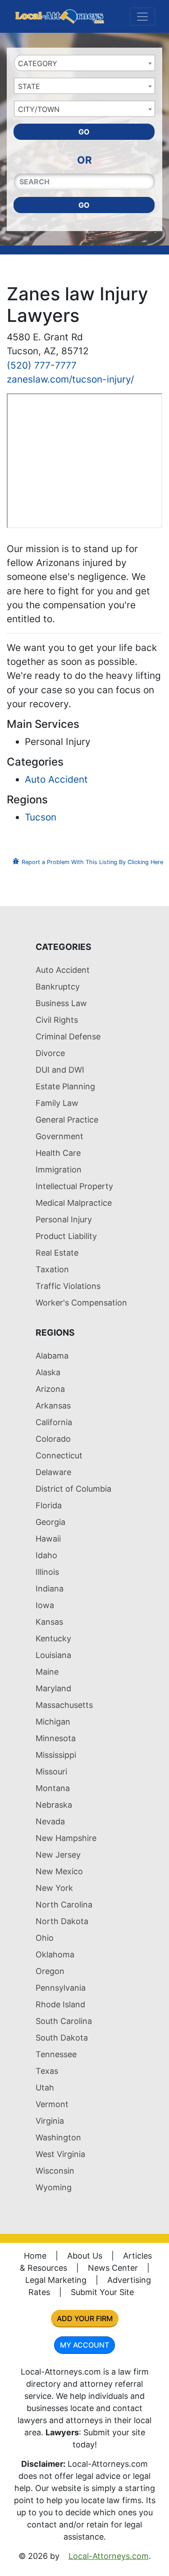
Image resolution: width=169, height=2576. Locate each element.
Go (84, 132)
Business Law (61, 1003)
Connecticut (59, 1455)
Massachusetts (64, 1705)
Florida (49, 1505)
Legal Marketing (56, 2280)
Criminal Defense (68, 1036)
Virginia (50, 2121)
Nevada (50, 1821)
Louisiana (53, 1655)
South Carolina (64, 2021)
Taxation (52, 1269)
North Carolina (64, 1905)
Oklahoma (55, 1954)
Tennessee (56, 2054)
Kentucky (53, 1638)
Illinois (47, 1572)
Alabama (52, 1356)
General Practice (67, 1120)
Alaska (48, 1372)
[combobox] (84, 63)
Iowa (45, 1605)
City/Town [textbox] (39, 109)
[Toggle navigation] (142, 17)
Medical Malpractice (74, 1203)
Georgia (50, 1522)
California (54, 1422)
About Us (85, 2256)
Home (35, 2256)
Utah (45, 2088)
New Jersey (58, 1855)
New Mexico (59, 1871)
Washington (58, 2137)
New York (54, 1888)
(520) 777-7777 (42, 365)
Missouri (51, 1772)
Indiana (50, 1589)
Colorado (53, 1439)
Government (59, 1136)
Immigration (59, 1170)
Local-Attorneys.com (109, 2556)
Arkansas (53, 1406)
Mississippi (56, 1755)
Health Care (58, 1153)
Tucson (41, 817)
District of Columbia (73, 1489)
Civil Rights (57, 1020)
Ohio (45, 1938)
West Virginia (60, 2154)
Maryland (53, 1688)
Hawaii (48, 1539)
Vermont (52, 2104)
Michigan (53, 1722)
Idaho (46, 1555)
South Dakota (62, 2038)
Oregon (50, 1971)
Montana (53, 1788)
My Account (84, 2345)
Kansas (49, 1622)
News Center (113, 2268)
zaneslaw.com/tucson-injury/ (70, 379)
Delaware (53, 1472)
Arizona (50, 1389)
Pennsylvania (61, 1988)
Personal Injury (64, 1219)
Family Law (57, 1103)
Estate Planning (65, 1086)
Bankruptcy (58, 987)
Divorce (50, 1053)
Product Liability (66, 1236)
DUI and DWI (60, 1070)
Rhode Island (60, 2004)
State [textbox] (29, 86)
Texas (47, 2071)
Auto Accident (56, 779)
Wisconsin (55, 2171)
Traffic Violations (68, 1286)
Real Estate (57, 1253)
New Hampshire (66, 1838)
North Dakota (62, 1921)
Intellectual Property (74, 1186)
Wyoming (54, 2187)
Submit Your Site (102, 2292)
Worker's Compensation (81, 1303)
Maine (47, 1672)
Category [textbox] (38, 63)
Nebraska (54, 1805)
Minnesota (56, 1738)
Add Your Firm (85, 2318)
